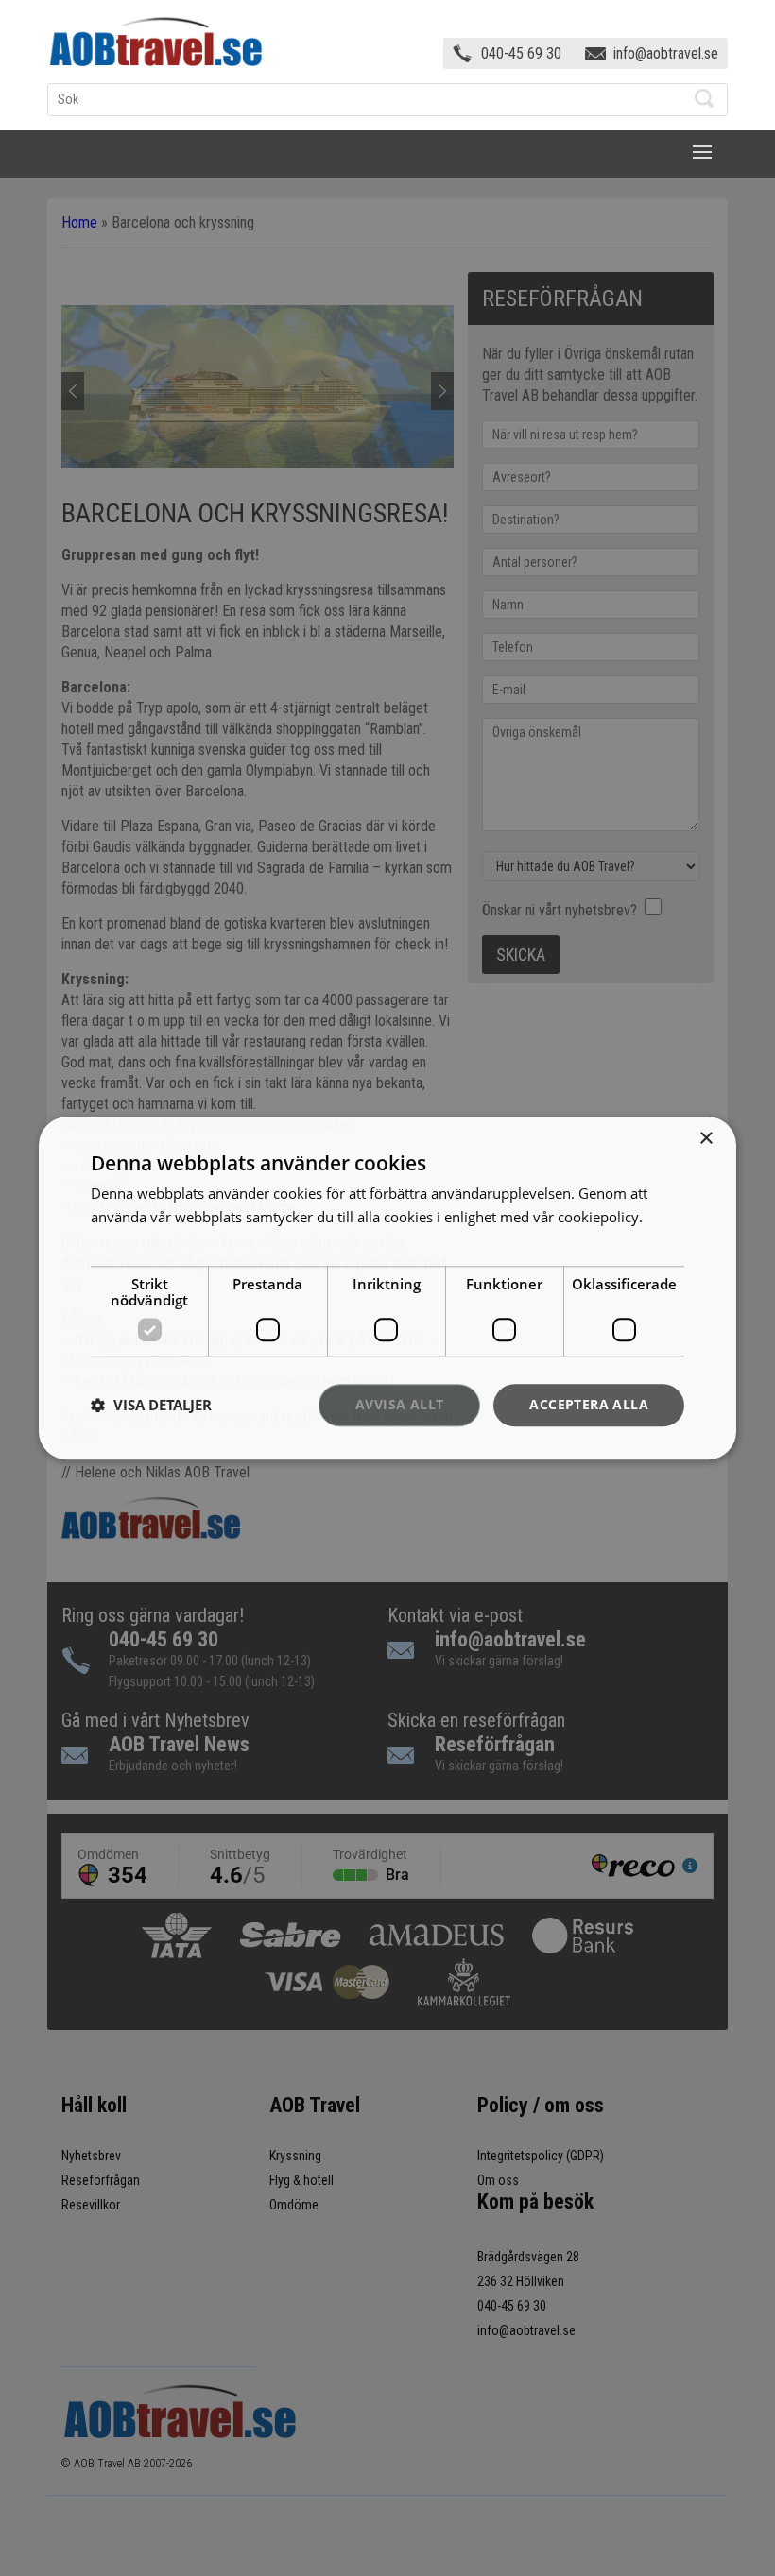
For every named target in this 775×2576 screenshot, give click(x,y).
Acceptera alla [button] (589, 1404)
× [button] (706, 1139)
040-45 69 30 (521, 53)
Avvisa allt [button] (399, 1404)
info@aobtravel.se (666, 53)
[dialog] (387, 1288)
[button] (151, 1406)
